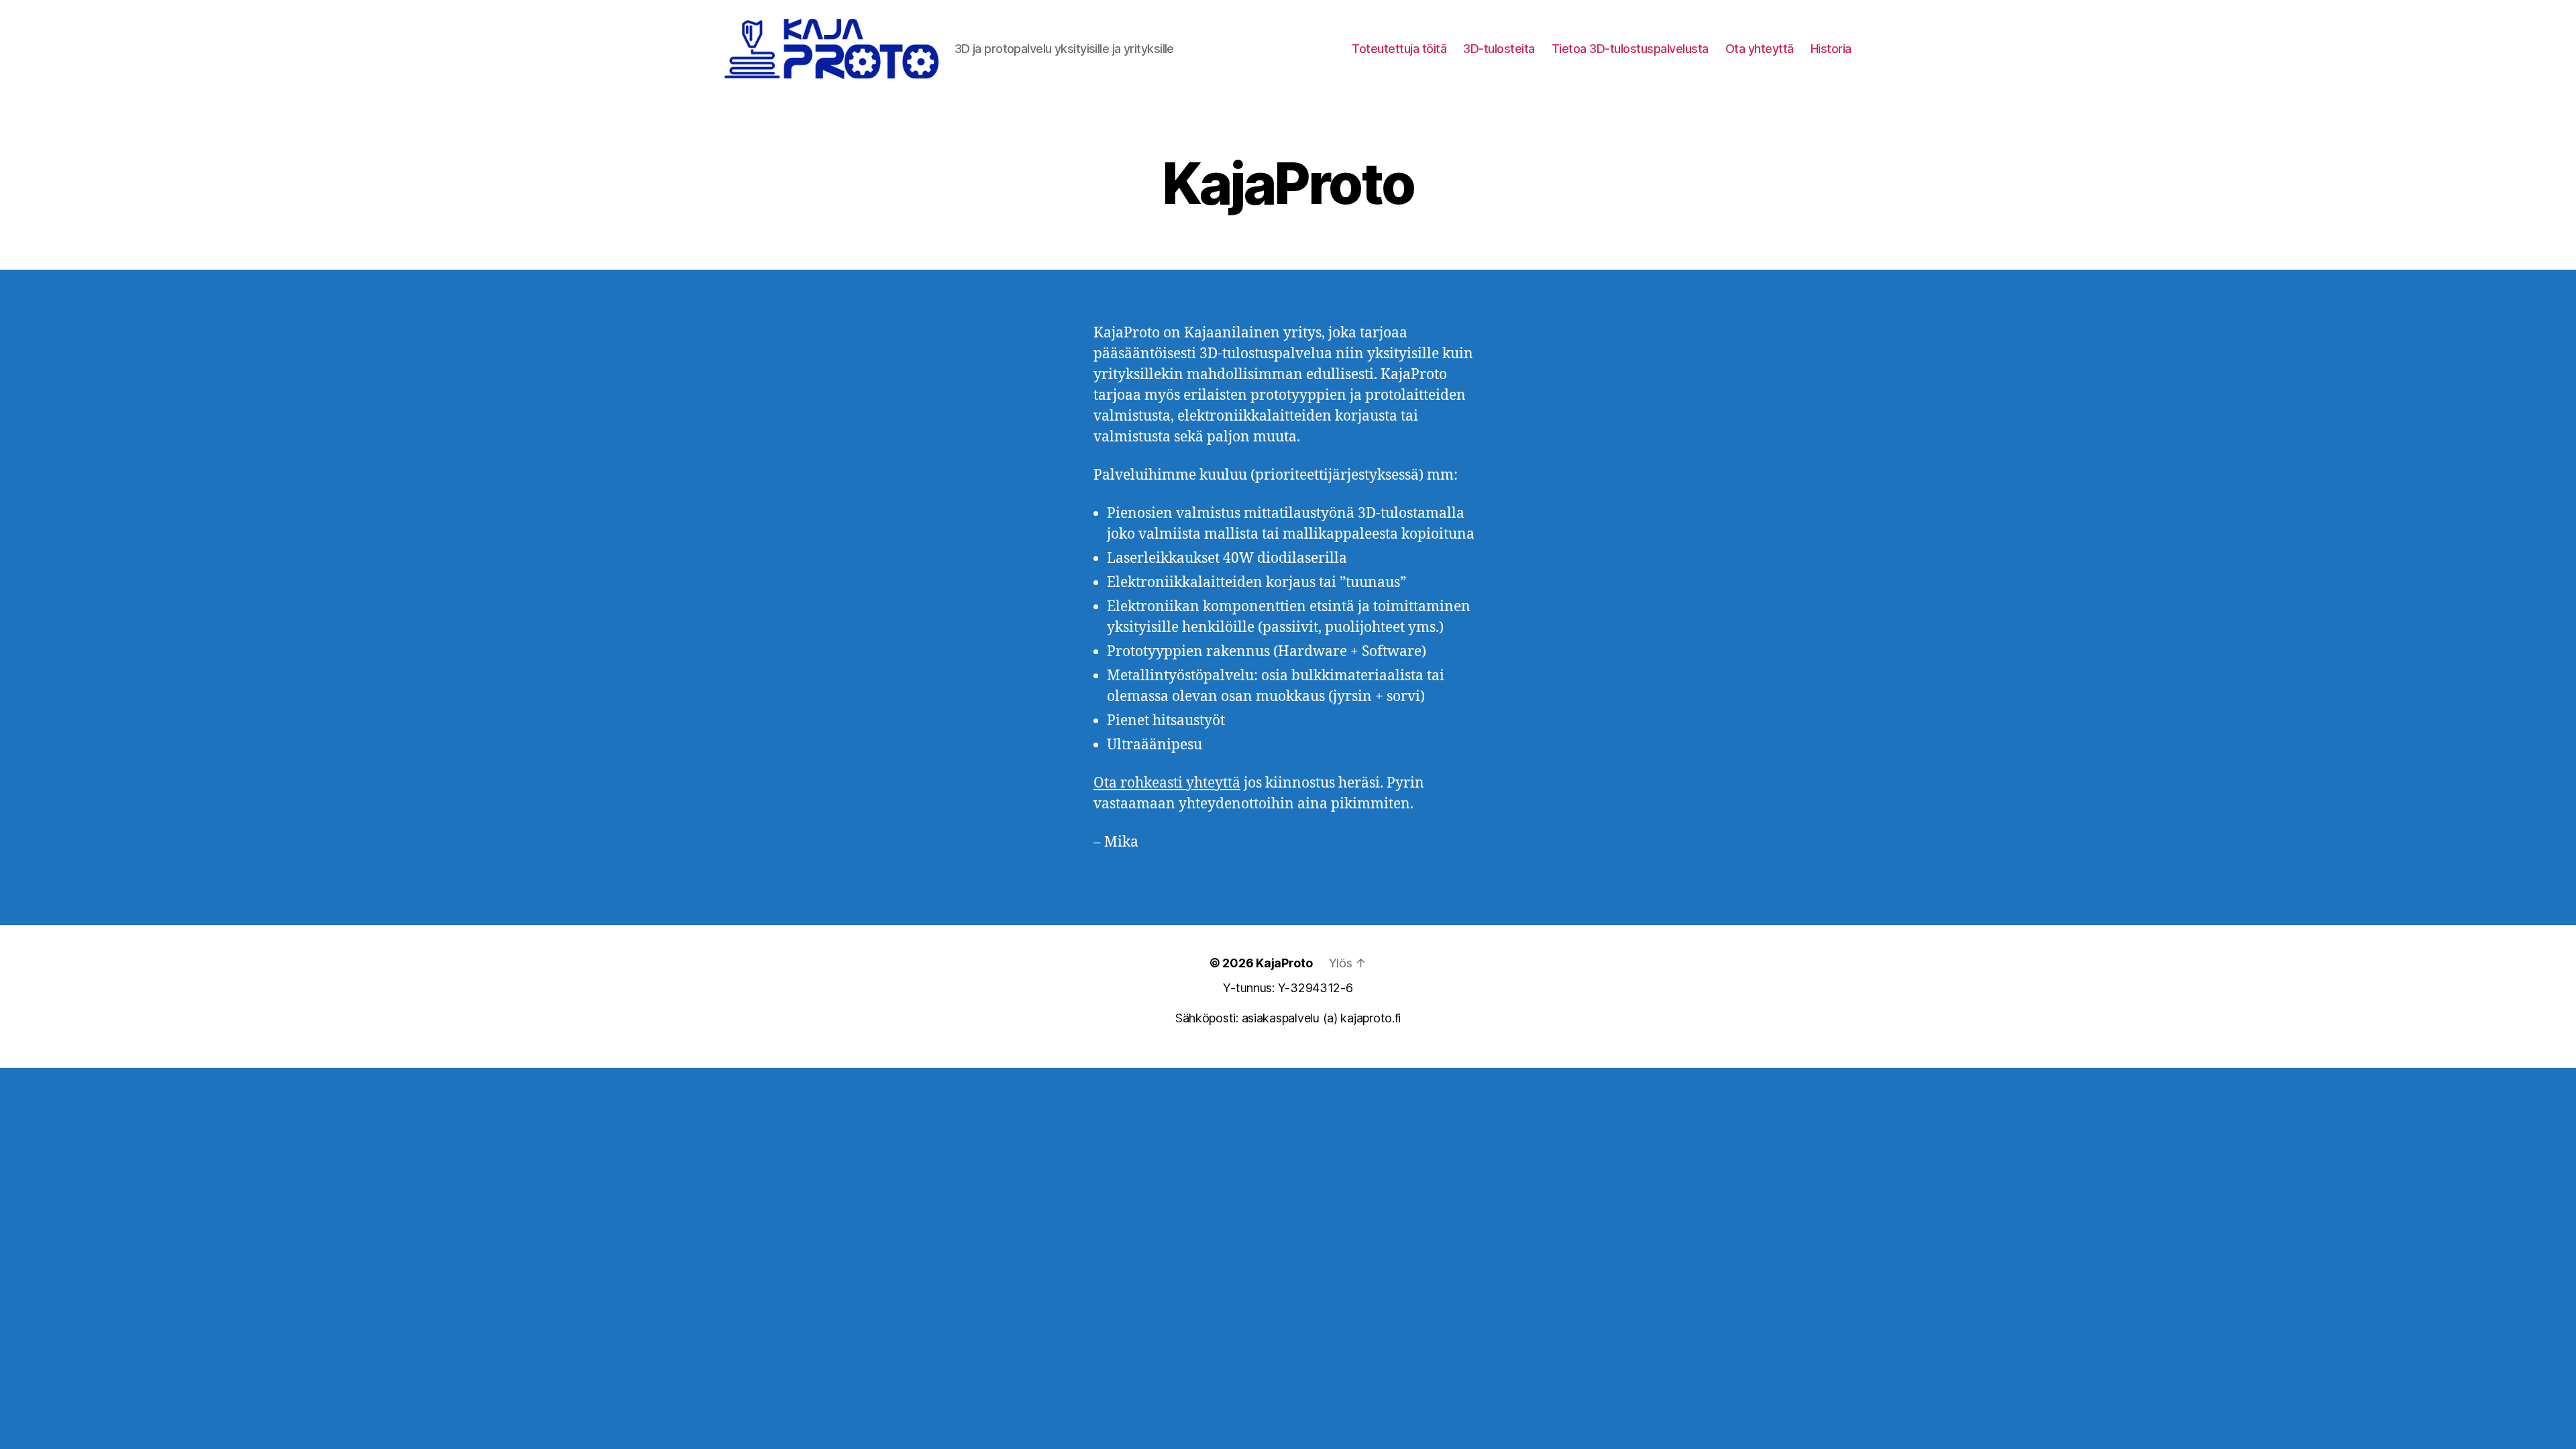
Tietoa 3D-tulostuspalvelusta (1630, 49)
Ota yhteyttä (1760, 49)
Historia (1831, 49)
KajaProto (1284, 963)
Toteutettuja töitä (1399, 49)
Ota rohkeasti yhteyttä (1167, 783)
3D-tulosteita (1499, 49)
